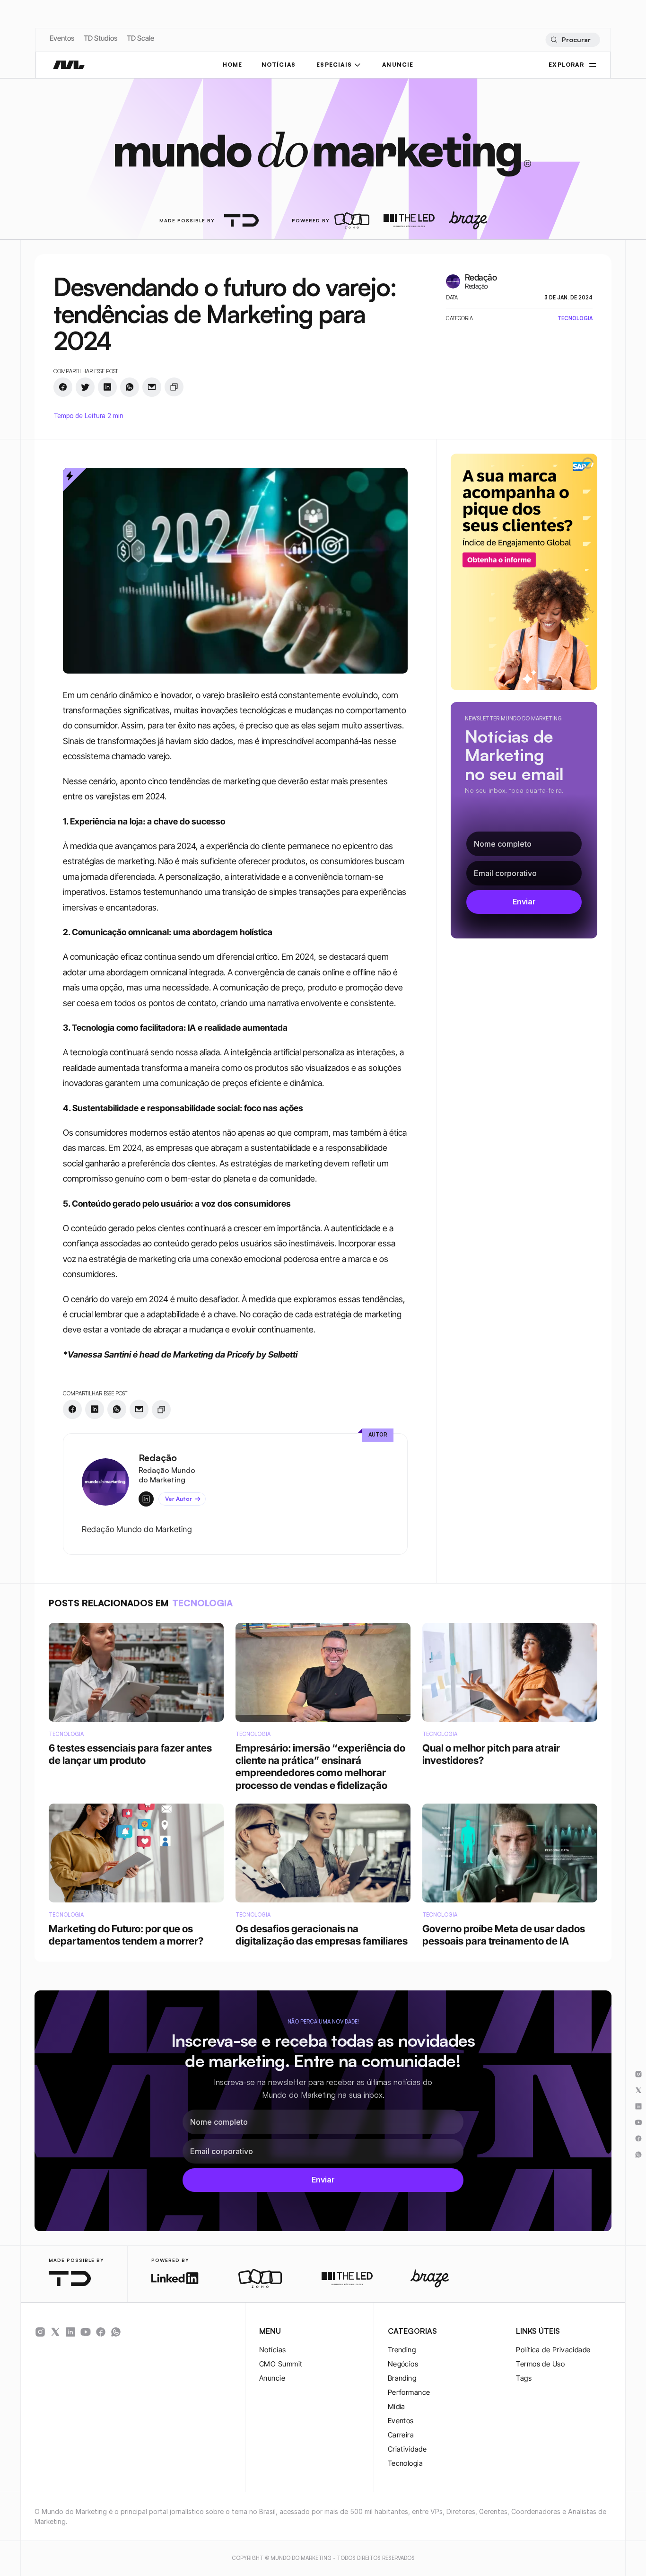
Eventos (62, 38)
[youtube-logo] (86, 2332)
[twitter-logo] (55, 2332)
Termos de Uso (540, 2364)
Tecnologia (406, 2463)
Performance (409, 2392)
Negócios (403, 2364)
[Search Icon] (572, 40)
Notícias (273, 2350)
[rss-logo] (101, 2332)
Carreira (401, 2435)
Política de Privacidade (553, 2350)
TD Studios (100, 38)
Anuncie (272, 2378)
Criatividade (407, 2449)
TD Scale (140, 38)
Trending (402, 2350)
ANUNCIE (398, 65)
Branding (402, 2378)
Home (233, 65)
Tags (524, 2378)
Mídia (397, 2406)
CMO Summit (281, 2364)
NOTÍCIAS (279, 65)
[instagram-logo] (40, 2332)
